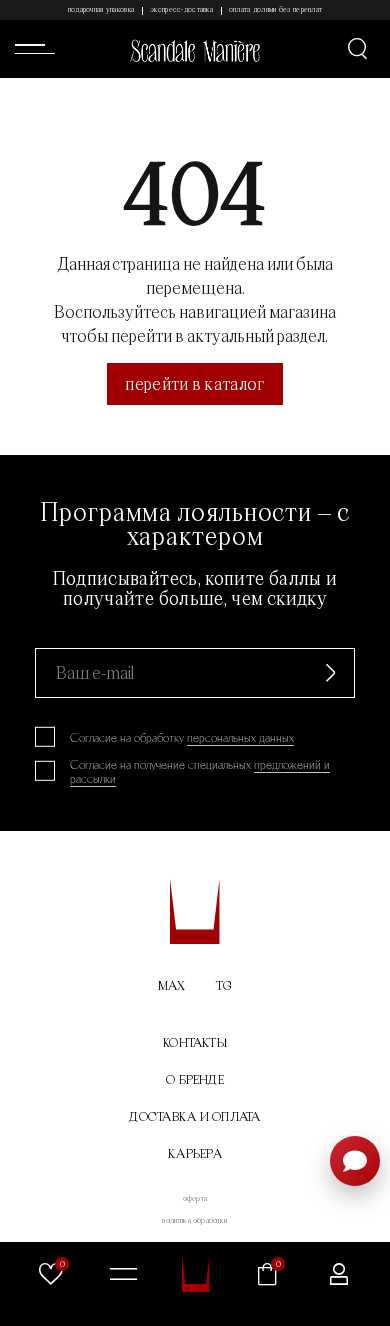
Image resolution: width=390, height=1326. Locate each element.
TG (224, 985)
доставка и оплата (194, 1116)
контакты (195, 1042)
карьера (195, 1153)
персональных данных (240, 738)
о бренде (195, 1079)
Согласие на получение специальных (200, 772)
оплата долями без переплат (275, 9)
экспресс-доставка (181, 9)
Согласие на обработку (182, 738)
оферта (195, 1198)
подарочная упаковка (101, 9)
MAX (172, 985)
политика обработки (194, 1220)
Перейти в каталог (194, 383)
